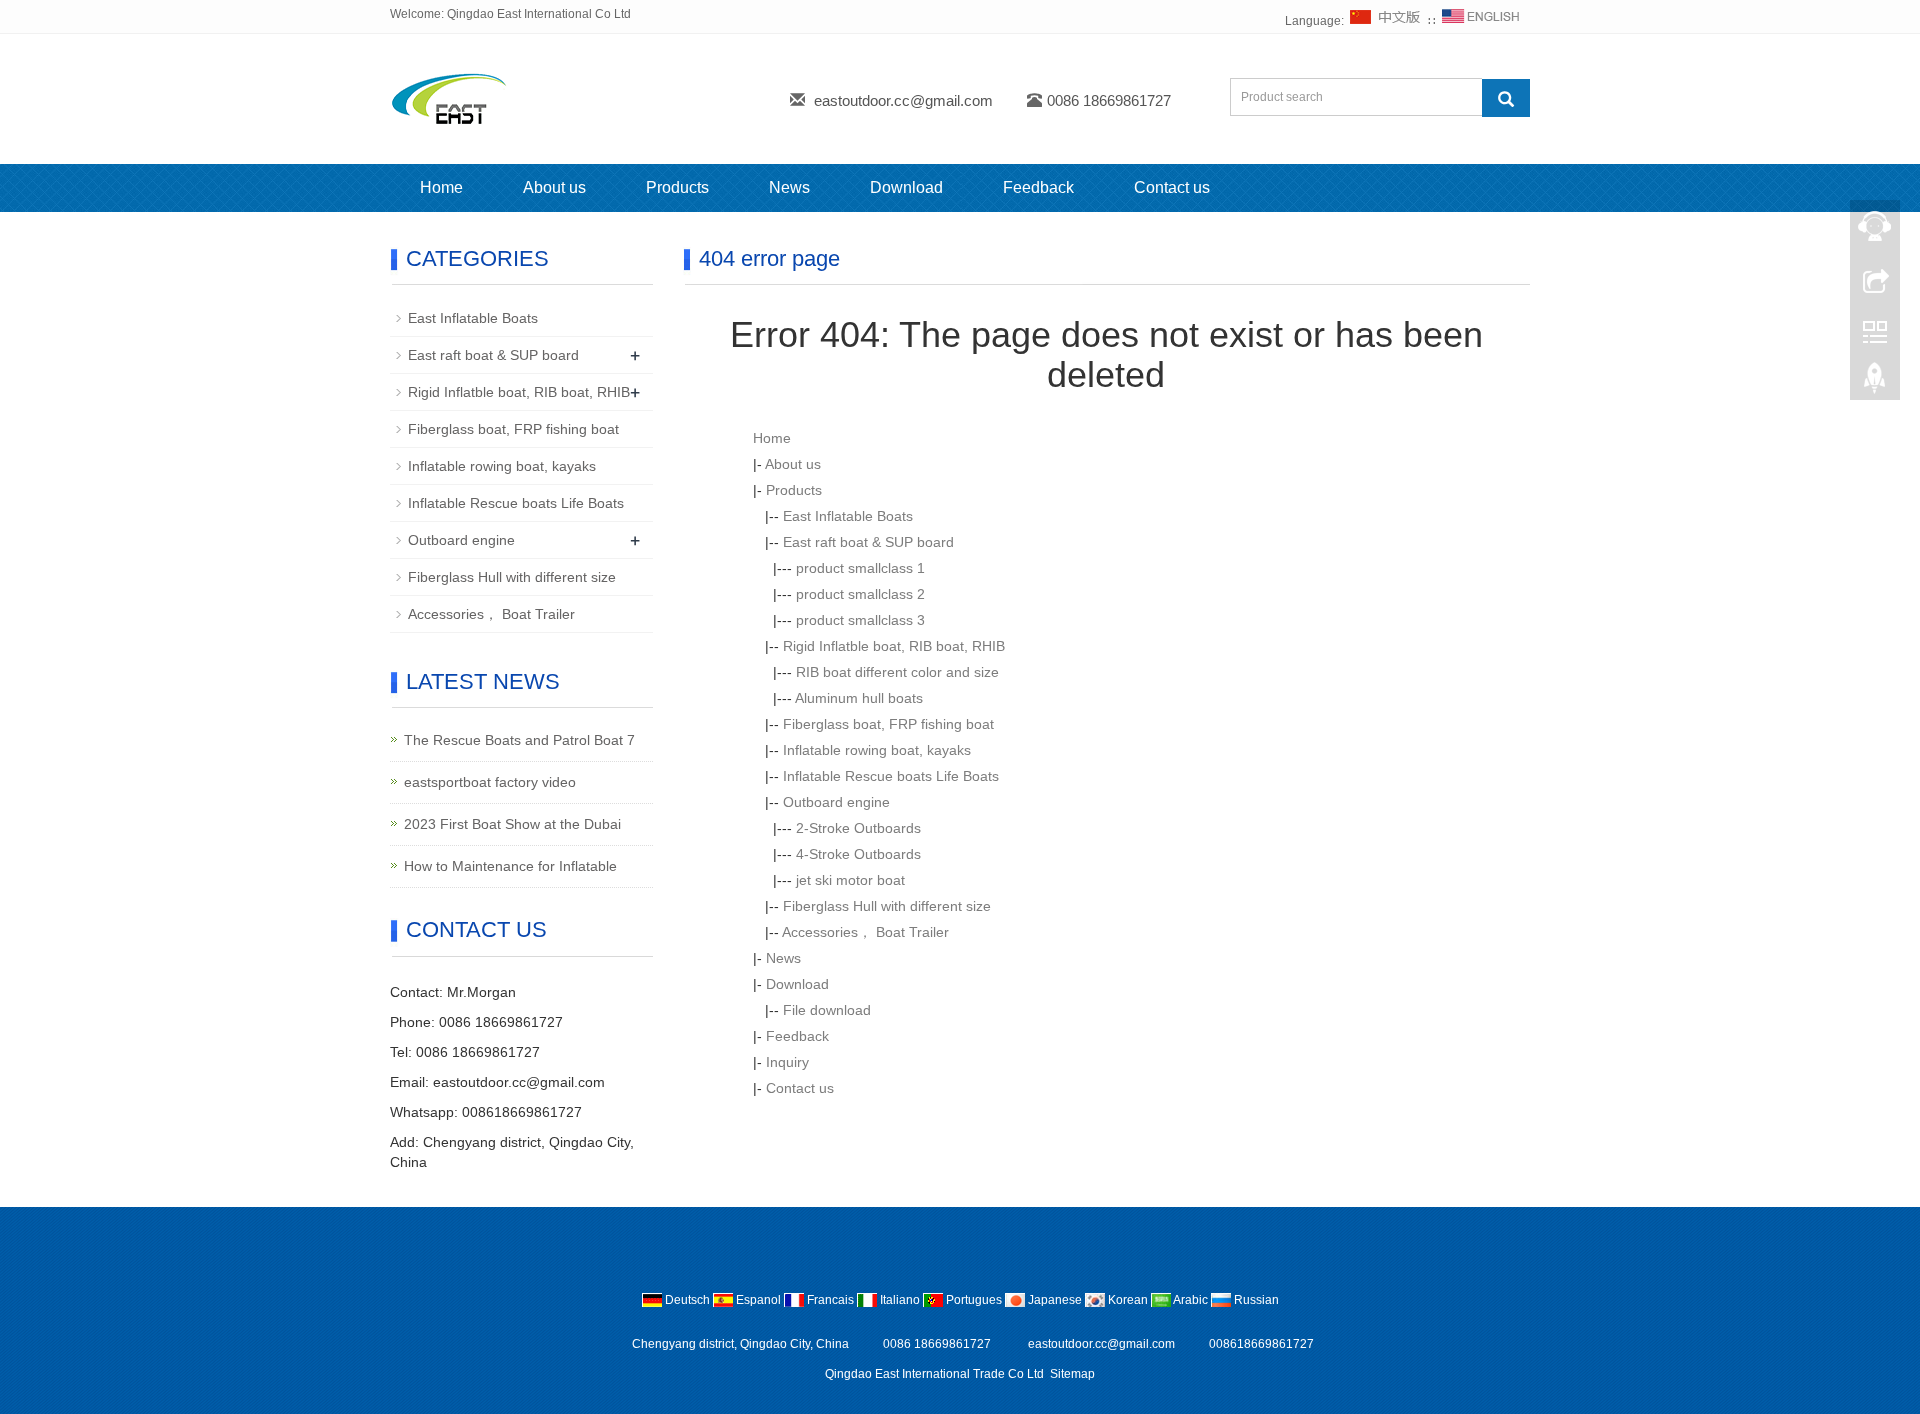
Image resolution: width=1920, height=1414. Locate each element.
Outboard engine (836, 802)
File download (827, 1010)
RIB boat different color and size (897, 672)
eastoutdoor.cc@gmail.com (903, 100)
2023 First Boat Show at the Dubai (512, 824)
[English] (1481, 21)
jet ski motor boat (850, 880)
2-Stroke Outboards (858, 828)
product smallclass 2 (860, 594)
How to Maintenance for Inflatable (510, 866)
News (789, 187)
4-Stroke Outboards (858, 854)
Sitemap (1072, 1374)
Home (441, 187)
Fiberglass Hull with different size (887, 906)
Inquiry (787, 1062)
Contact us (1172, 187)
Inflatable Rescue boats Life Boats (891, 776)
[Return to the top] (1875, 383)
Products (677, 187)
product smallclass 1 (860, 568)
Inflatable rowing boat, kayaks (877, 750)
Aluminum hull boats (859, 698)
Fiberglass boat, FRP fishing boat (888, 724)
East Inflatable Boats (848, 516)
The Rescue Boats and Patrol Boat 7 (519, 740)
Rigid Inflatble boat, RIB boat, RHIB (894, 646)
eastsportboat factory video (490, 782)
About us (554, 187)
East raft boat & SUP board (868, 542)
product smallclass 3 (860, 620)
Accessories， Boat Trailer (865, 932)
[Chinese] (1386, 21)
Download (906, 187)
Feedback (1038, 187)
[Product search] (1506, 98)
